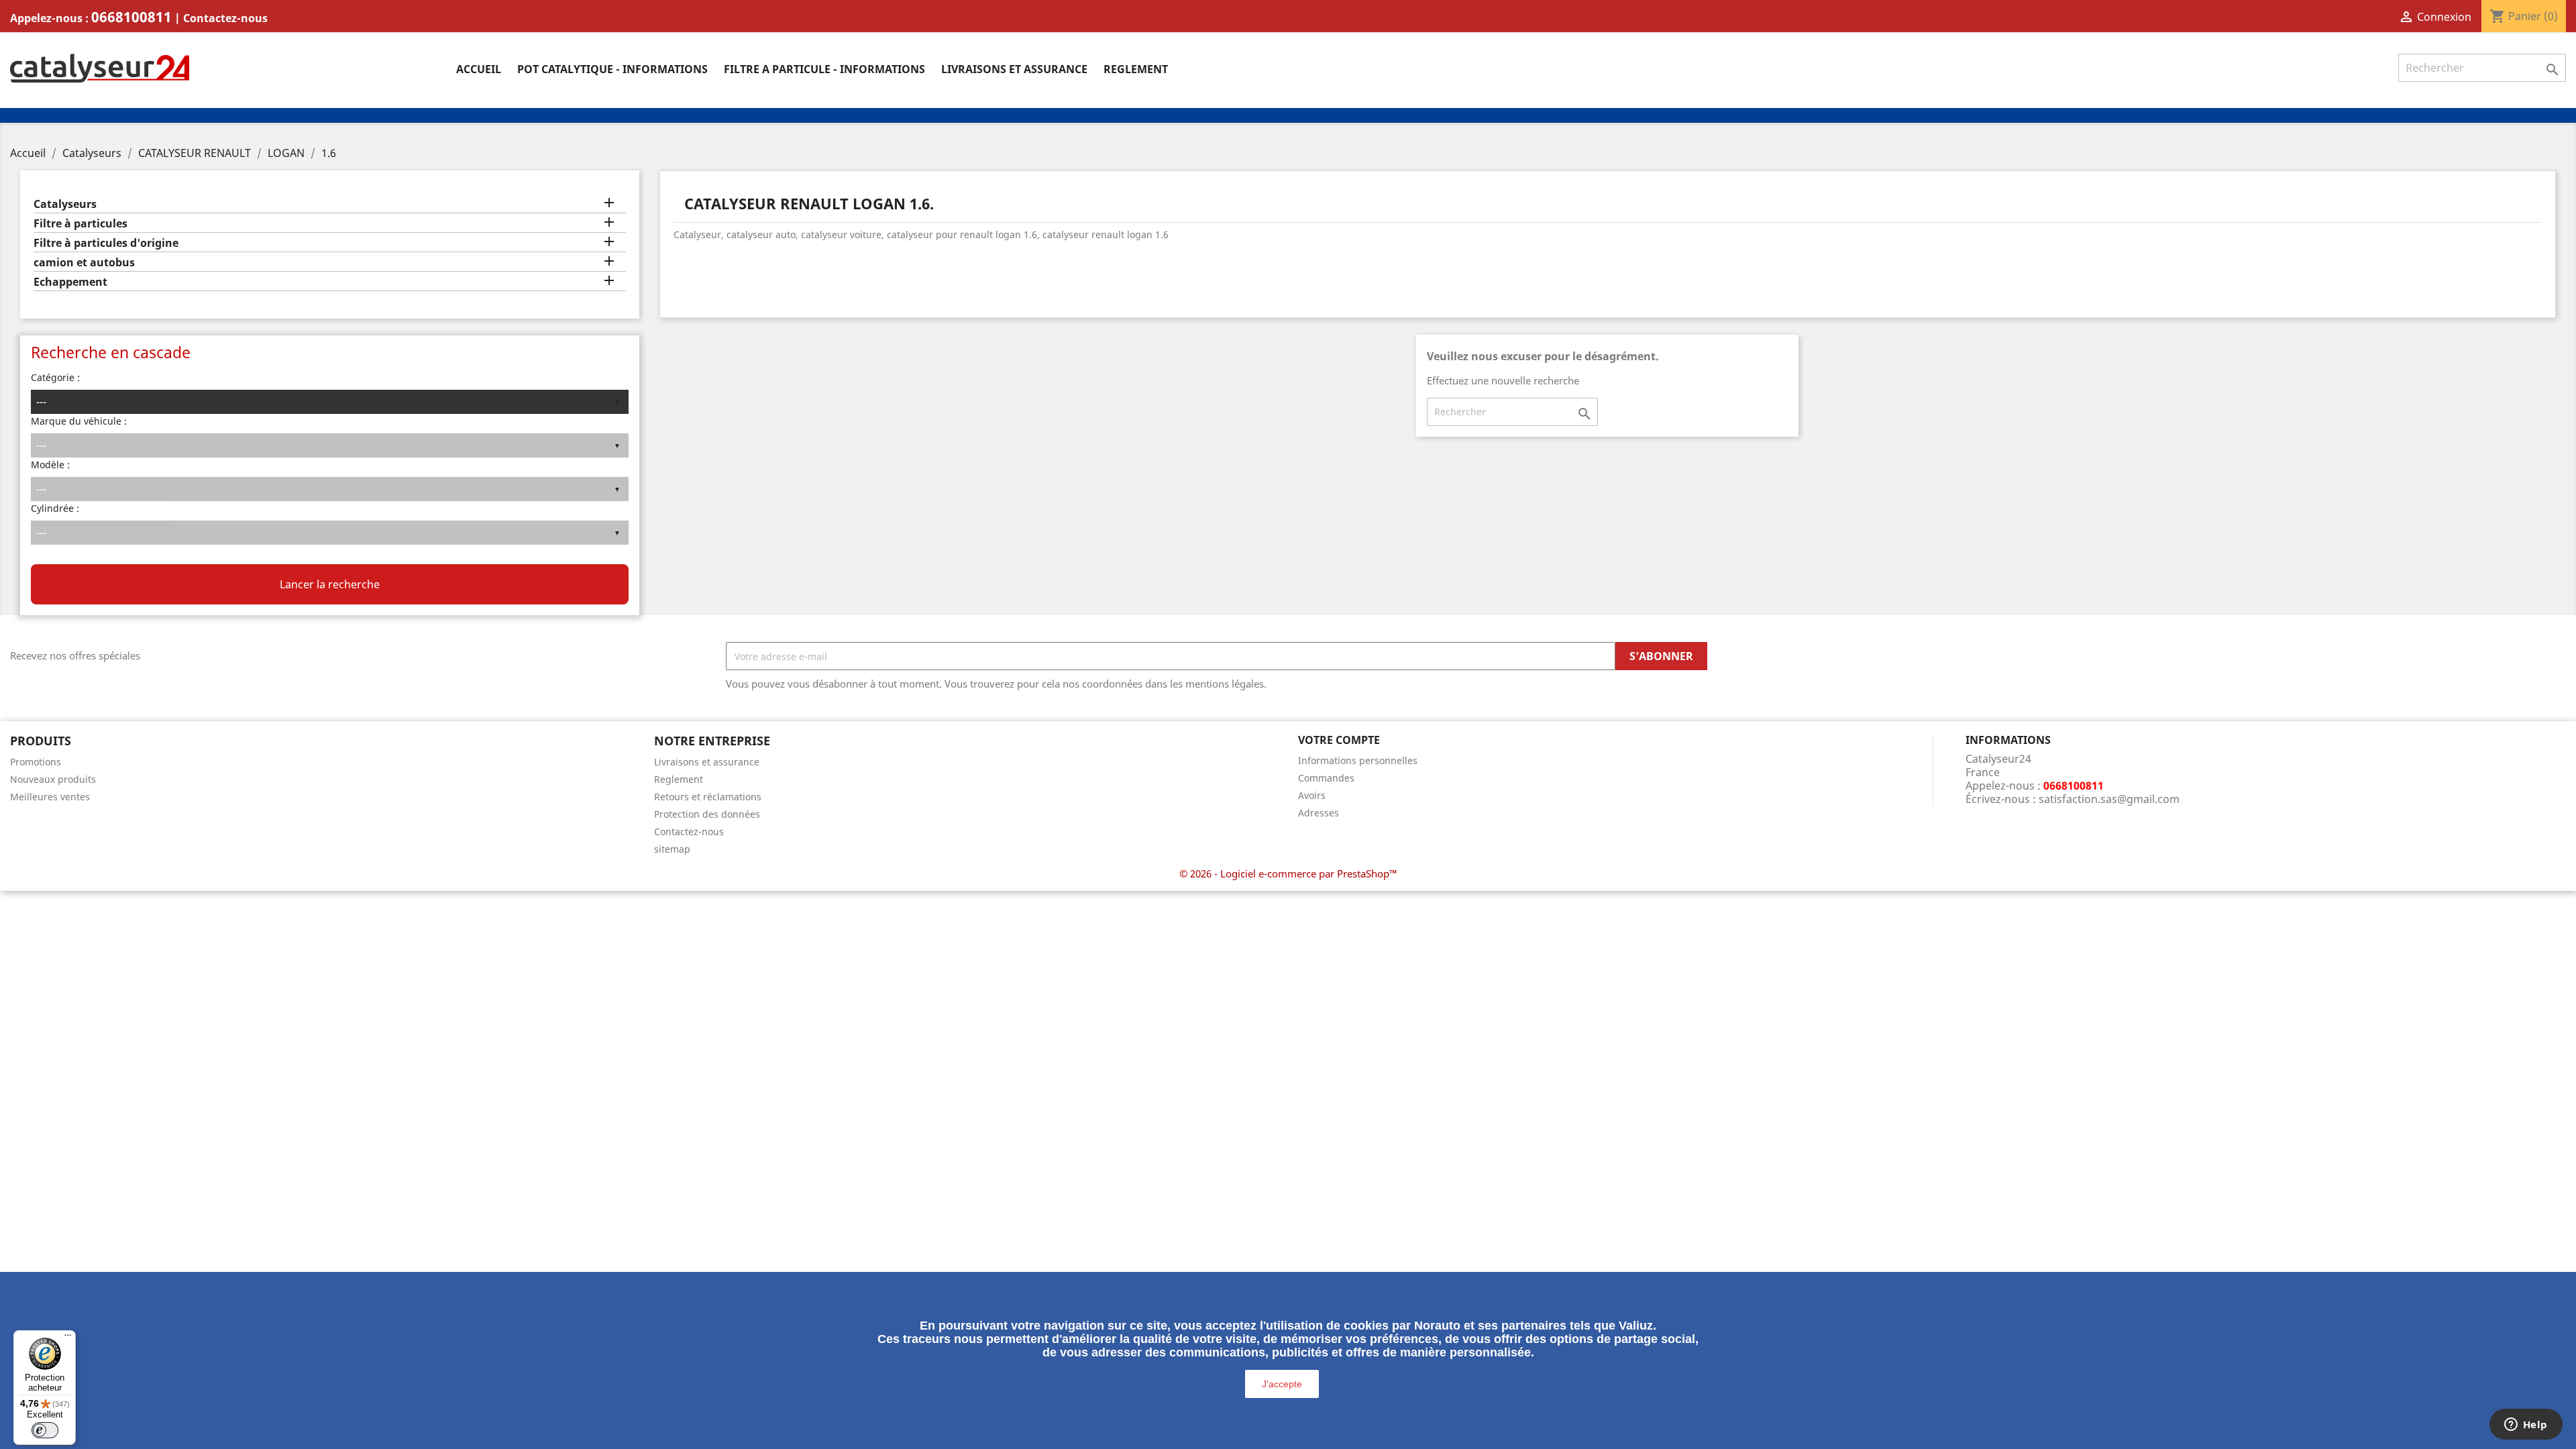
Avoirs (1312, 795)
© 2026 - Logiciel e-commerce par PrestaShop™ (1288, 873)
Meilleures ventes (50, 797)
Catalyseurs (65, 204)
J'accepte (1282, 1384)
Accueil (479, 69)
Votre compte (1339, 740)
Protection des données (707, 814)
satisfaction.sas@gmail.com (2109, 799)
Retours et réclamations (708, 797)
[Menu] (68, 1338)
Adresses (1319, 813)
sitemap (672, 849)
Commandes (1326, 778)
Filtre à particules (80, 224)
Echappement (70, 282)
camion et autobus (84, 263)
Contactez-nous (225, 18)
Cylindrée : (55, 508)
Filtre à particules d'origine (106, 243)
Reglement (1136, 69)
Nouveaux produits (53, 779)
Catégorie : (55, 377)
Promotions (36, 762)
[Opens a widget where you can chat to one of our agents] (2526, 1426)
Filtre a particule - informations (824, 69)
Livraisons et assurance (1014, 69)
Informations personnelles (1358, 760)
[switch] (45, 1430)
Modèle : (50, 465)
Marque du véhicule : (79, 421)
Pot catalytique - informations (612, 69)
